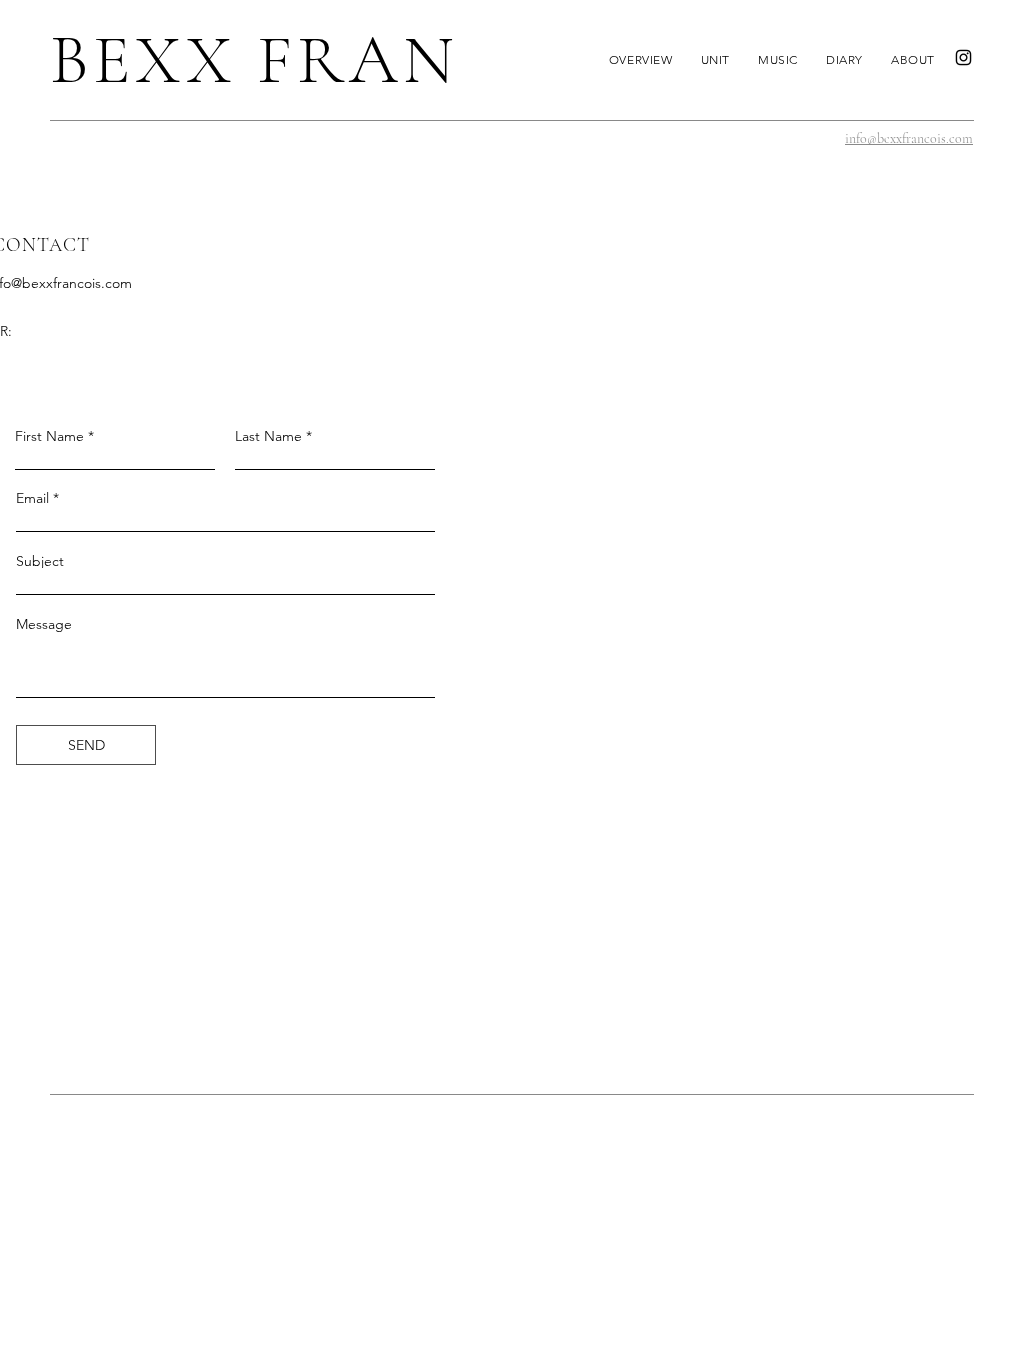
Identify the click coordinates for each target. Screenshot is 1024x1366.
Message (44, 624)
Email (32, 498)
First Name (49, 436)
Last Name (268, 436)
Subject (40, 561)
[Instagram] (963, 57)
